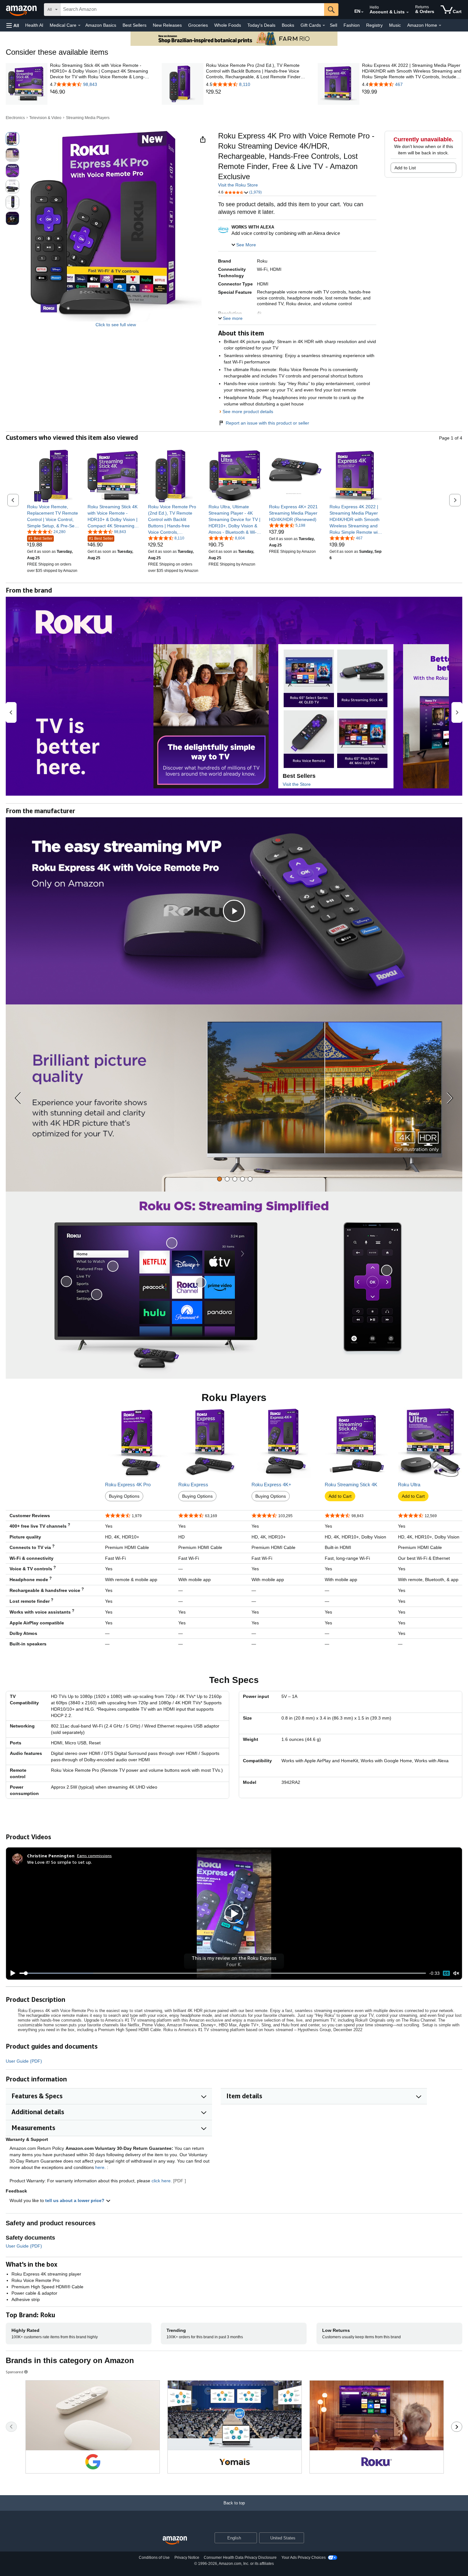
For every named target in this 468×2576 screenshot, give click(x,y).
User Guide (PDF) (24, 2061)
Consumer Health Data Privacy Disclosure (240, 2558)
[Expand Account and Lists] (408, 12)
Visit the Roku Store (238, 185)
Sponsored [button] (14, 2372)
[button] (13, 25)
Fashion (352, 25)
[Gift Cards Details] (324, 25)
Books (288, 25)
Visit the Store (297, 784)
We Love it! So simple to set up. (60, 1862)
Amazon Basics (101, 25)
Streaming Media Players (88, 118)
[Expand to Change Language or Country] (362, 12)
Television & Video (45, 118)
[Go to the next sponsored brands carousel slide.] (457, 2427)
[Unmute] (456, 1973)
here (100, 2167)
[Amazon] (22, 10)
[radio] (12, 139)
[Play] (11, 1973)
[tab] (220, 1179)
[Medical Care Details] (79, 25)
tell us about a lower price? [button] (75, 2200)
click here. (162, 2181)
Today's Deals (261, 25)
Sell (333, 25)
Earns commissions (94, 1856)
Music (395, 25)
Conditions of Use (154, 2558)
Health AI (34, 25)
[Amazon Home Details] (440, 25)
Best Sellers (135, 25)
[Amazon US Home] (175, 2541)
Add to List (405, 168)
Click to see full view (116, 325)
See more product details (248, 412)
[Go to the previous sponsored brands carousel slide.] (11, 2427)
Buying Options (124, 1496)
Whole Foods (228, 25)
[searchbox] (192, 10)
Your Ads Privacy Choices (304, 2558)
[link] (100, 92)
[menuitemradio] (446, 1973)
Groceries (198, 25)
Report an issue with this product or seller (267, 423)
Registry (374, 25)
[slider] (223, 1973)
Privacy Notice (187, 2558)
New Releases (167, 25)
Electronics (15, 118)
